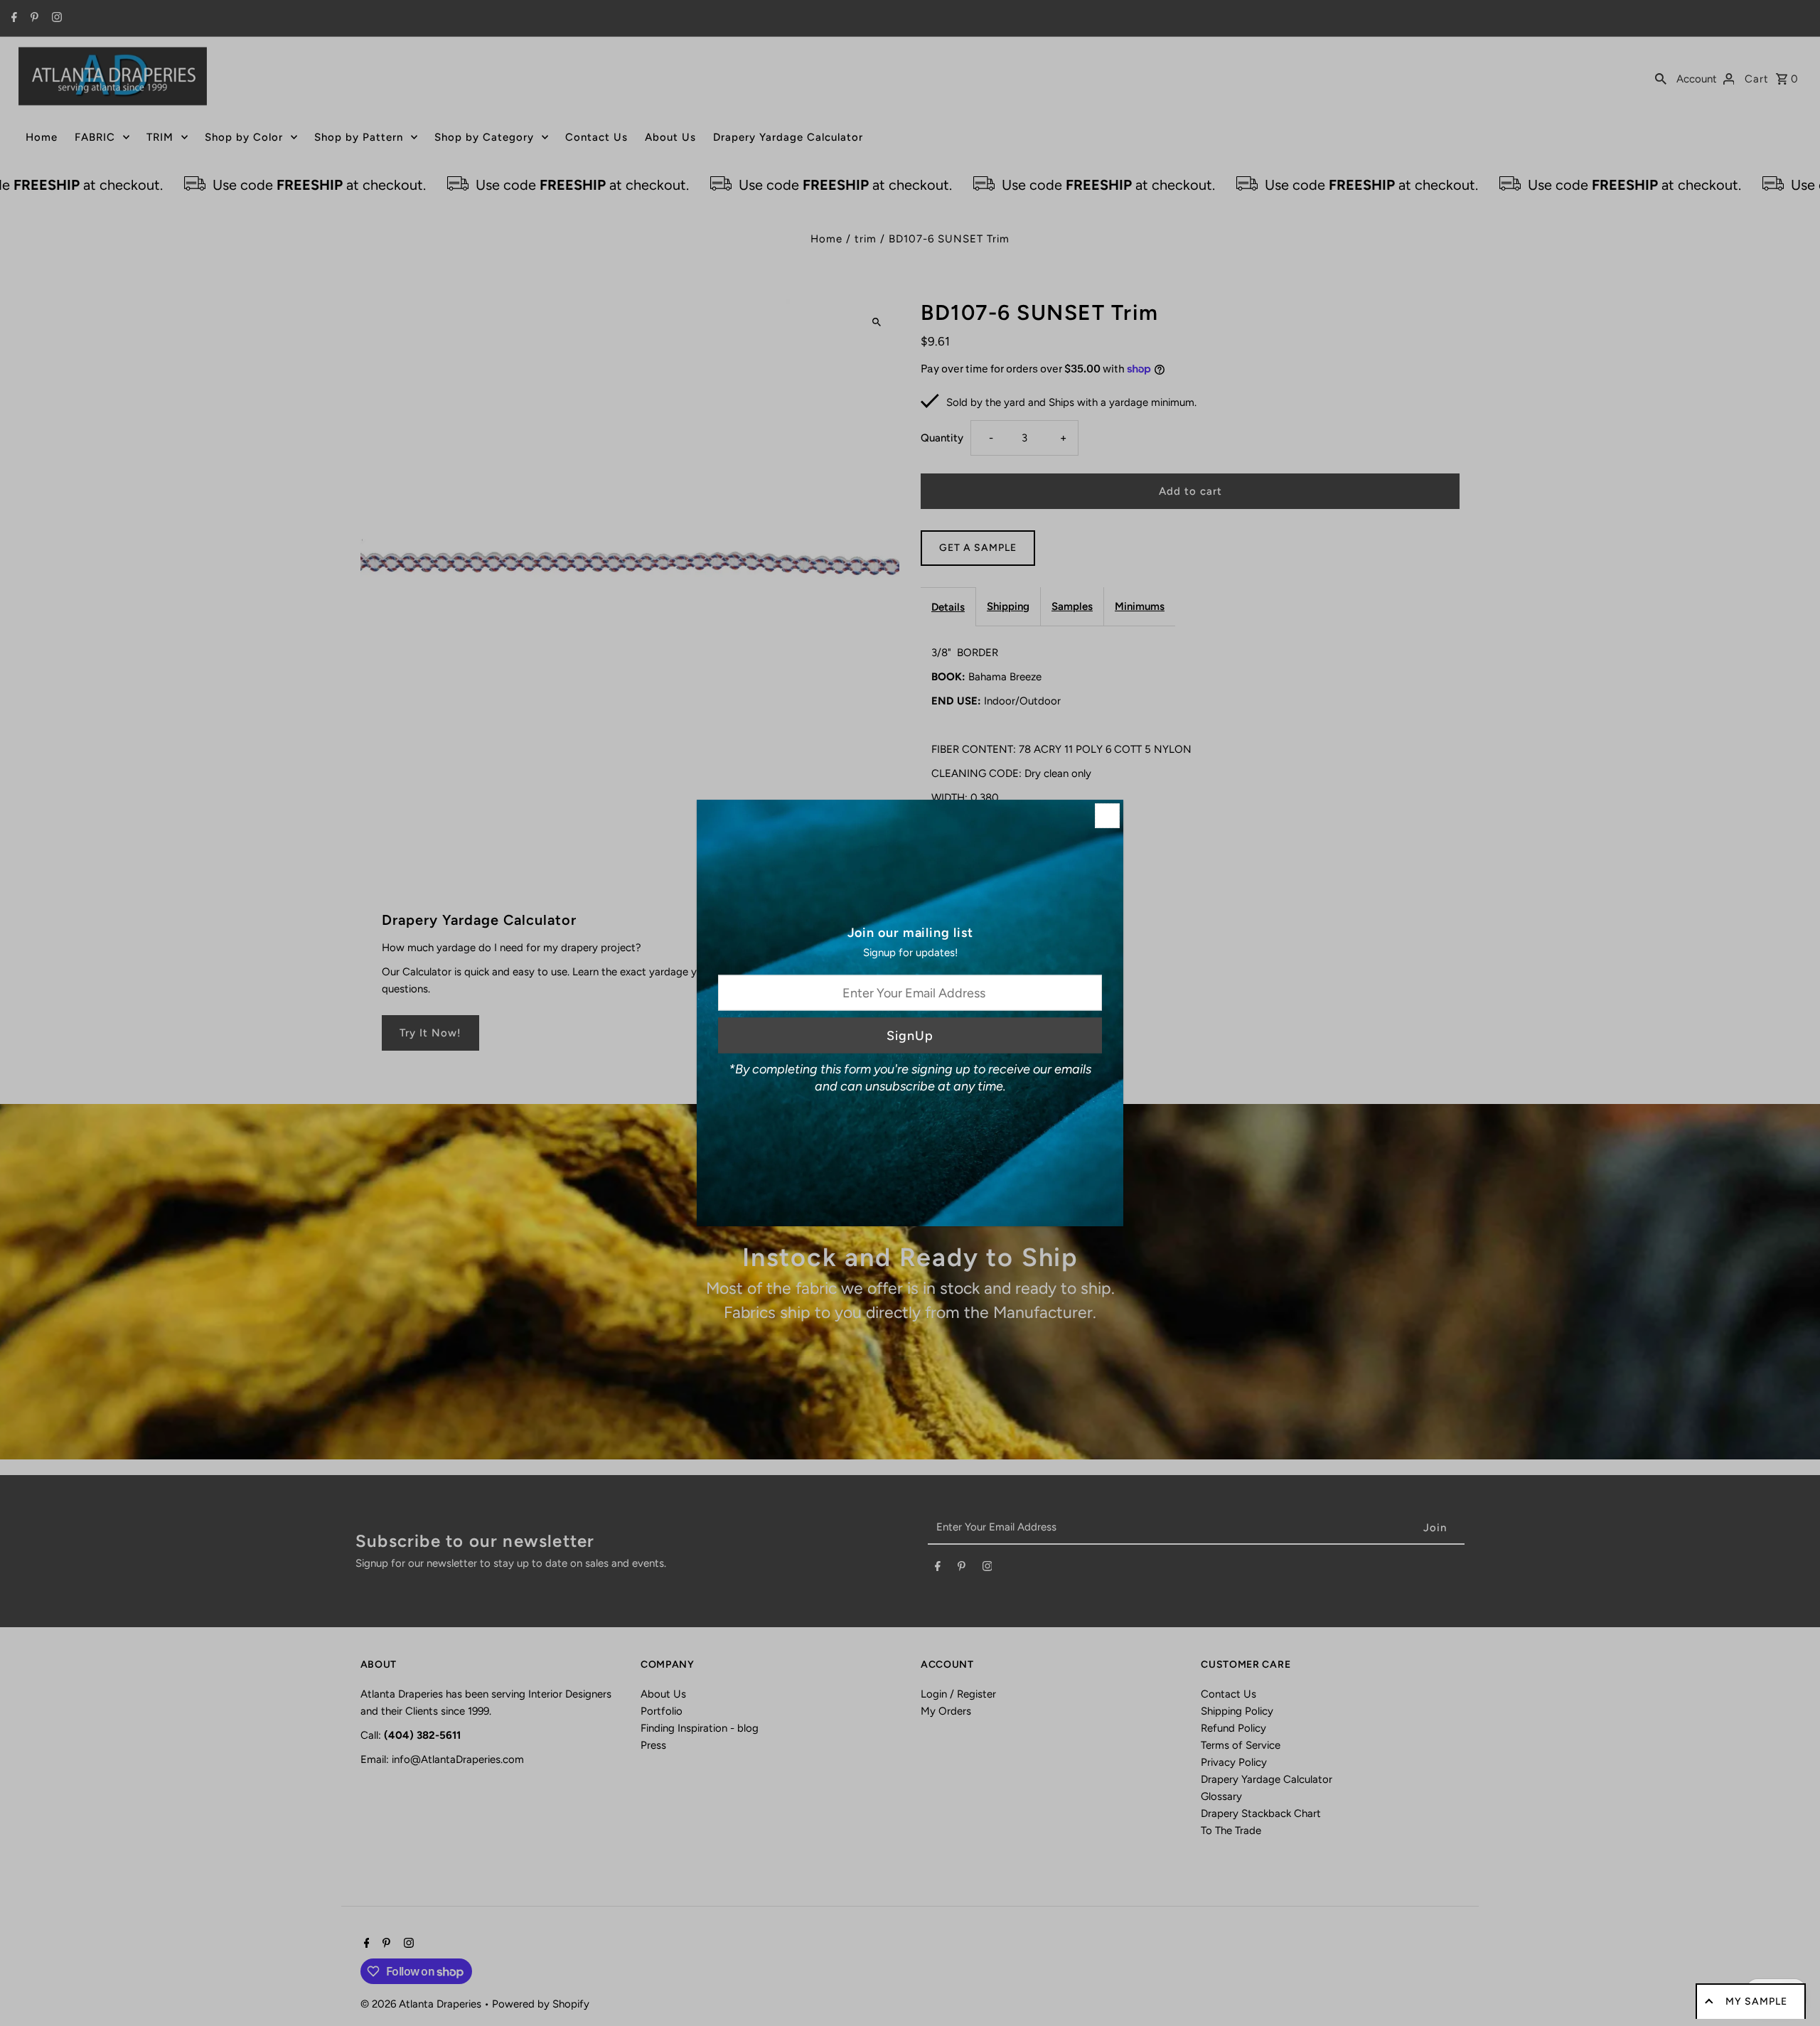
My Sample (1756, 2001)
